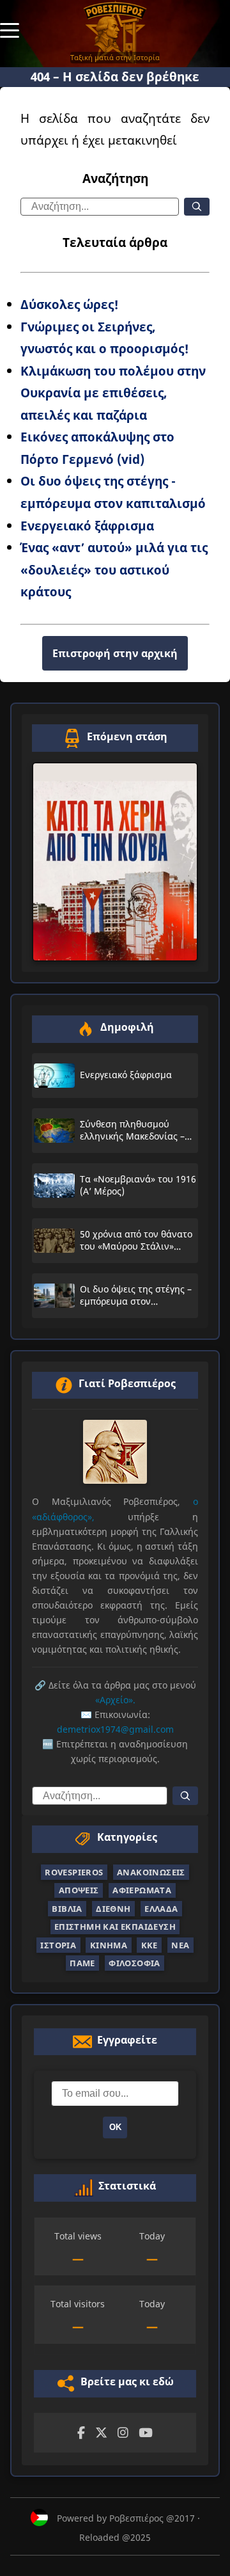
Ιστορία (58, 1945)
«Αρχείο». (115, 1700)
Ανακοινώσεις (151, 1872)
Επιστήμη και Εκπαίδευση (115, 1927)
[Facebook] (81, 2433)
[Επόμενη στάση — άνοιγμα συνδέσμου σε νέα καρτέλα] (115, 862)
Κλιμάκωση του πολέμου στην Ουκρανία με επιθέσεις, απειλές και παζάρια (113, 393)
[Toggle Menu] (10, 29)
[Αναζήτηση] (197, 207)
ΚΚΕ (149, 1945)
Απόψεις (79, 1890)
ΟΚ (115, 2127)
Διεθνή (113, 1909)
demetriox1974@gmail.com (115, 1729)
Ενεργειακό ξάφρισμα (87, 526)
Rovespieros (74, 1872)
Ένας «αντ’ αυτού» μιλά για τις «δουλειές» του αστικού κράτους (114, 569)
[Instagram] (123, 2433)
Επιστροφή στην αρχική (115, 653)
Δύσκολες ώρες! (70, 304)
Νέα (180, 1945)
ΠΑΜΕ (82, 1963)
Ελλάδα (161, 1909)
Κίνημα (109, 1945)
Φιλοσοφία (134, 1963)
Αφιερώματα (142, 1890)
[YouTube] (146, 2433)
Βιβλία (67, 1909)
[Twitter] (101, 2433)
